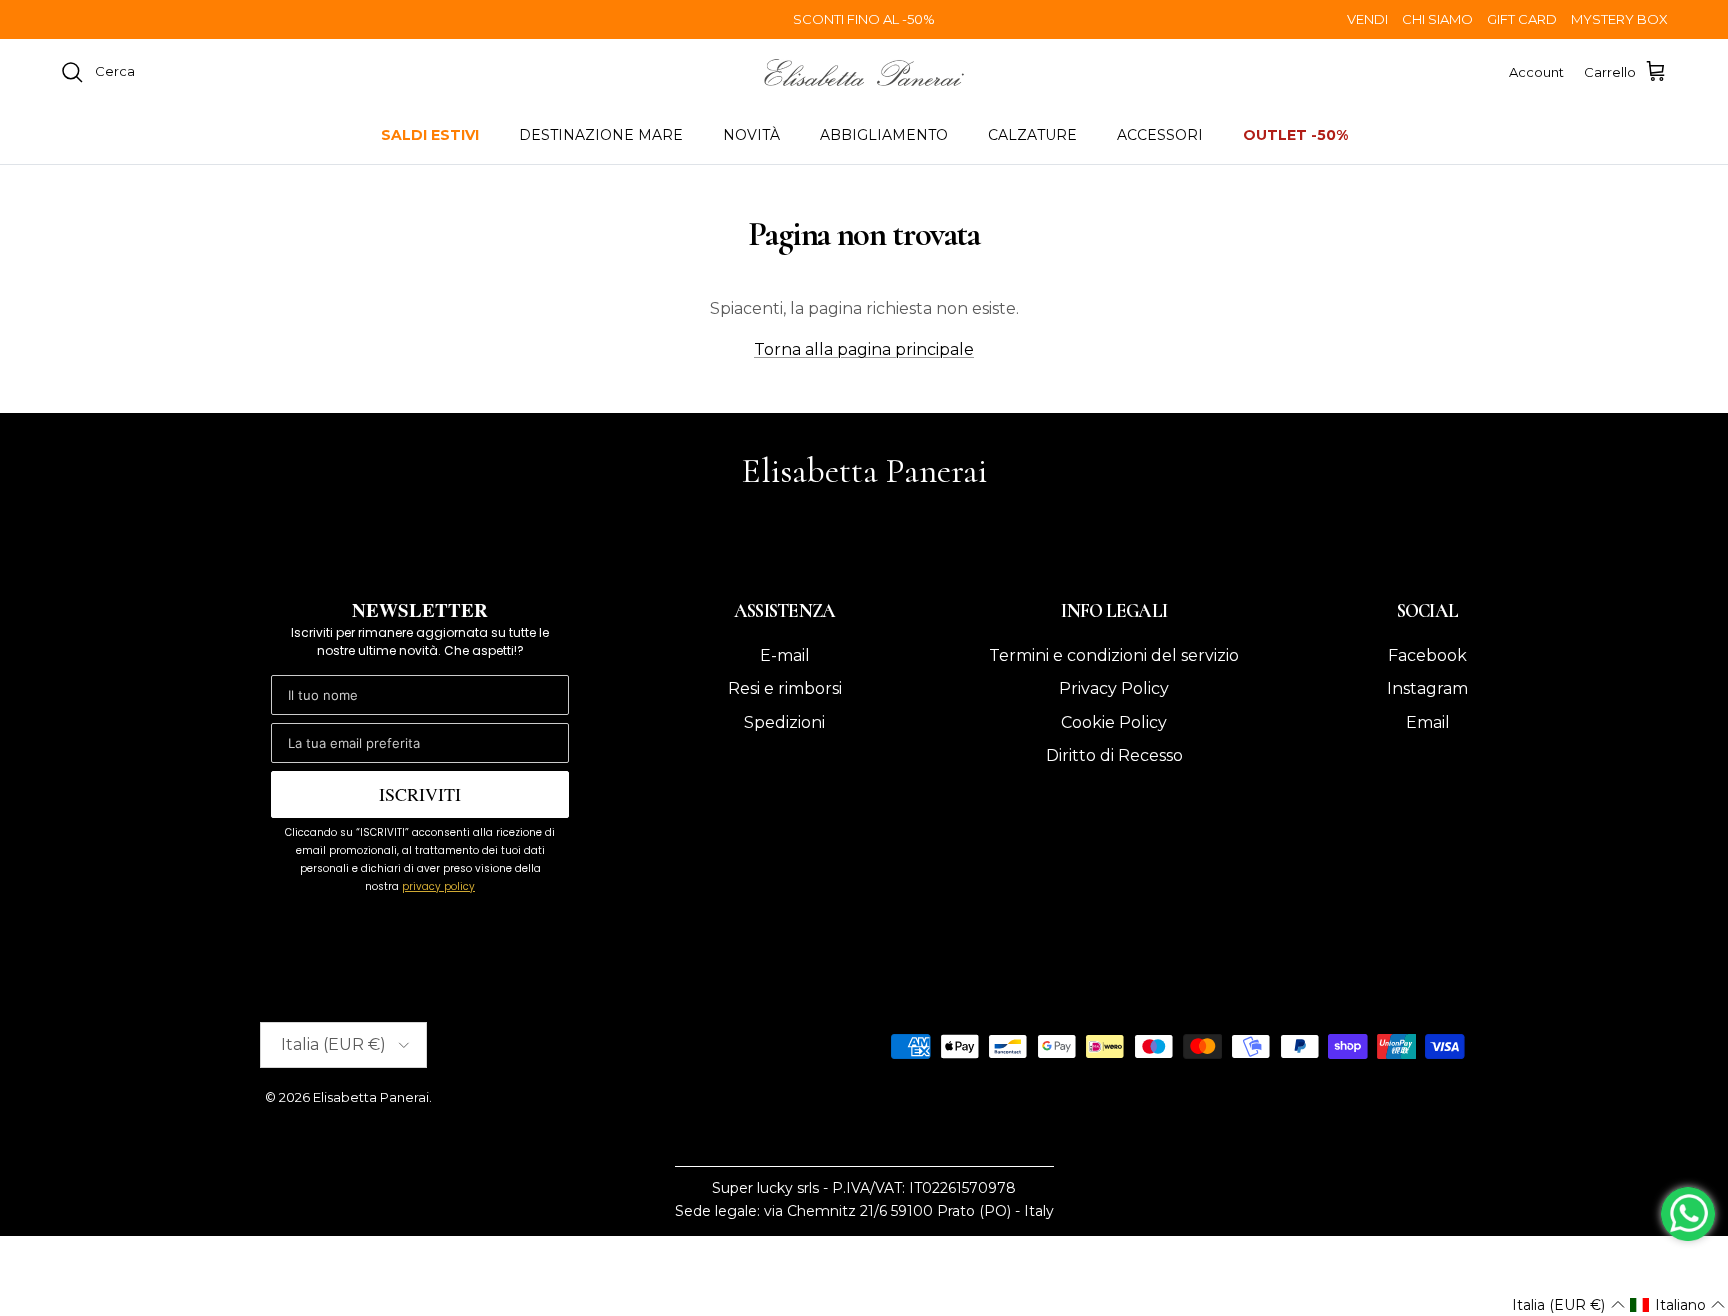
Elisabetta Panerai (371, 1097)
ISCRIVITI (420, 794)
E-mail (785, 655)
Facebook (1427, 655)
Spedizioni (784, 722)
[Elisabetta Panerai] (864, 72)
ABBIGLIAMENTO (884, 135)
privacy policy (438, 886)
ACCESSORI (1160, 135)
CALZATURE (1032, 135)
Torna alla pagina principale (864, 349)
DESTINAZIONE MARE (601, 135)
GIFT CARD (1522, 19)
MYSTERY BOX (1619, 19)
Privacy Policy (1114, 688)
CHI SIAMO (1437, 19)
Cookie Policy (1114, 722)
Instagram (1427, 688)
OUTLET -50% (1295, 135)
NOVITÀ (751, 135)
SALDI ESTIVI (430, 135)
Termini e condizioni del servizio (1114, 655)
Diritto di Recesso (1114, 755)
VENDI (1367, 19)
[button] (1568, 1305)
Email (1428, 722)
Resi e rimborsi (785, 688)
